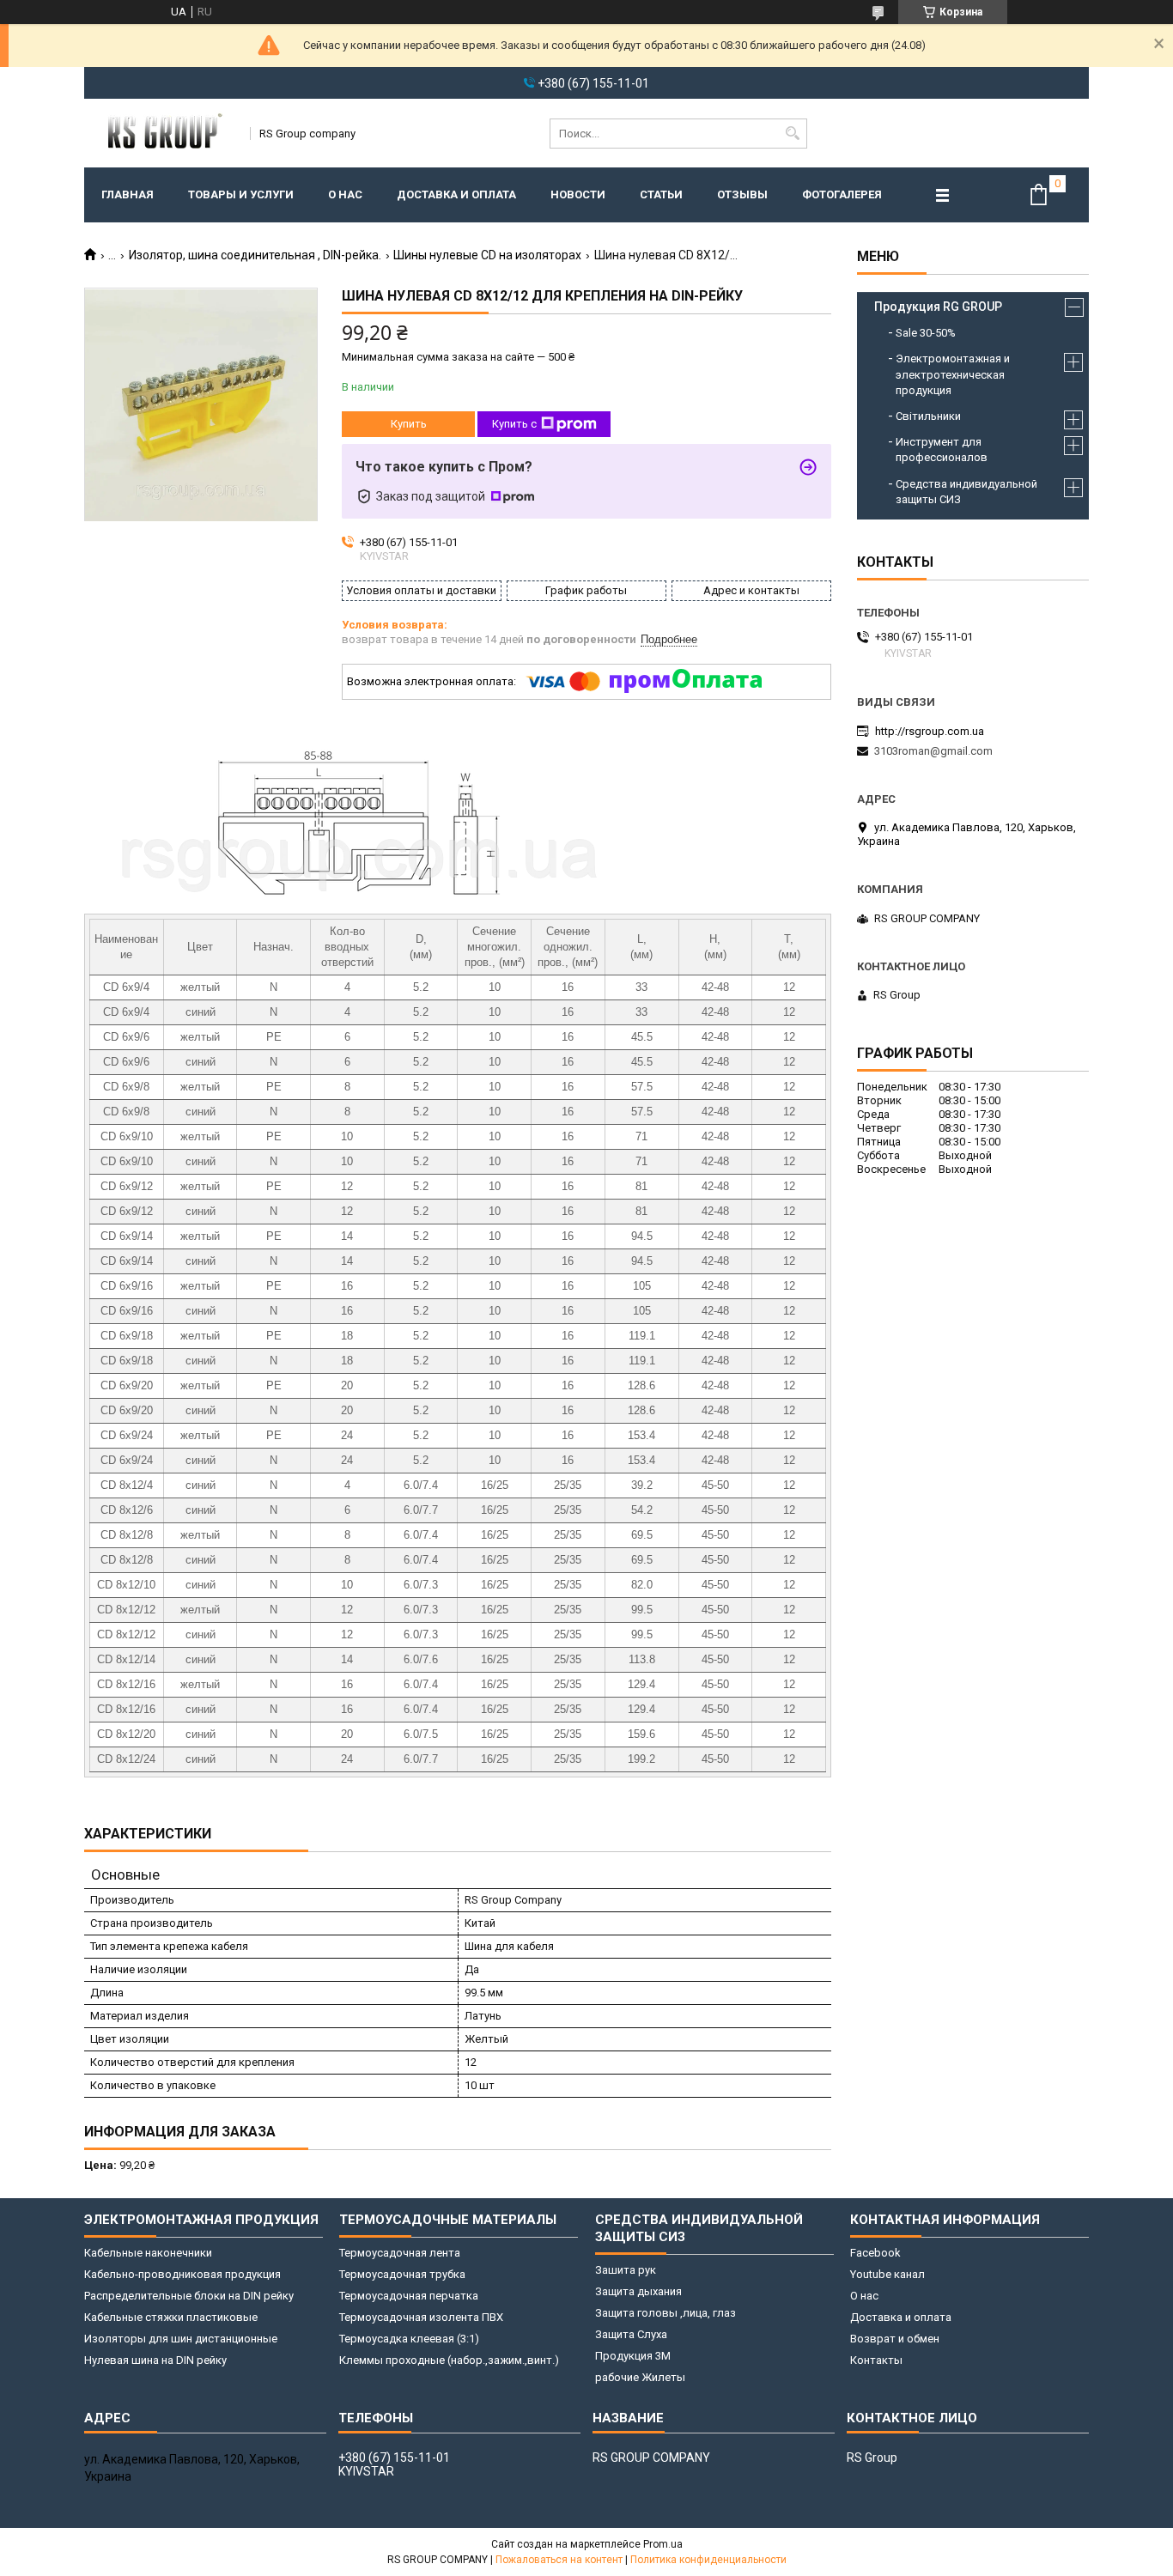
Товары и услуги (241, 194)
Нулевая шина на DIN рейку (155, 2360)
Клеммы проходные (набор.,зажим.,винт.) (449, 2360)
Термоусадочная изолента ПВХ (421, 2317)
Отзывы (742, 194)
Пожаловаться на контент (559, 2560)
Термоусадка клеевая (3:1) (409, 2339)
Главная (128, 194)
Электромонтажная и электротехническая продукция (953, 374)
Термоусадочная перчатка (409, 2296)
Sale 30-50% (926, 333)
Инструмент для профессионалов (942, 450)
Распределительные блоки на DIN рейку (189, 2296)
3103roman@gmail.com (933, 751)
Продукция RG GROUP (938, 307)
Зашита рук (626, 2270)
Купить (409, 424)
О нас (345, 194)
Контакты (876, 2360)
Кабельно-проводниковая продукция (182, 2274)
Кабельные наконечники (148, 2253)
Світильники (928, 416)
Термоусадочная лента (400, 2253)
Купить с (514, 424)
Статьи (661, 194)
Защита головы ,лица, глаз (666, 2313)
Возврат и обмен (895, 2339)
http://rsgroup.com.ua (930, 731)
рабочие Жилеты (640, 2377)
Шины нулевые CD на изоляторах (487, 255)
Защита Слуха (631, 2334)
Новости (578, 194)
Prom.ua (663, 2544)
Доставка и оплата (456, 194)
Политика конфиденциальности (708, 2560)
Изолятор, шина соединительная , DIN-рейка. (255, 255)
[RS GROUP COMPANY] (161, 133)
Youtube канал (887, 2274)
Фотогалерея (842, 194)
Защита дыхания (638, 2291)
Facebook (875, 2253)
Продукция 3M (633, 2356)
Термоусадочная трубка (402, 2274)
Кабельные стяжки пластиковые (171, 2317)
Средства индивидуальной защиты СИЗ (966, 492)
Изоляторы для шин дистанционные (181, 2339)
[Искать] (792, 134)
